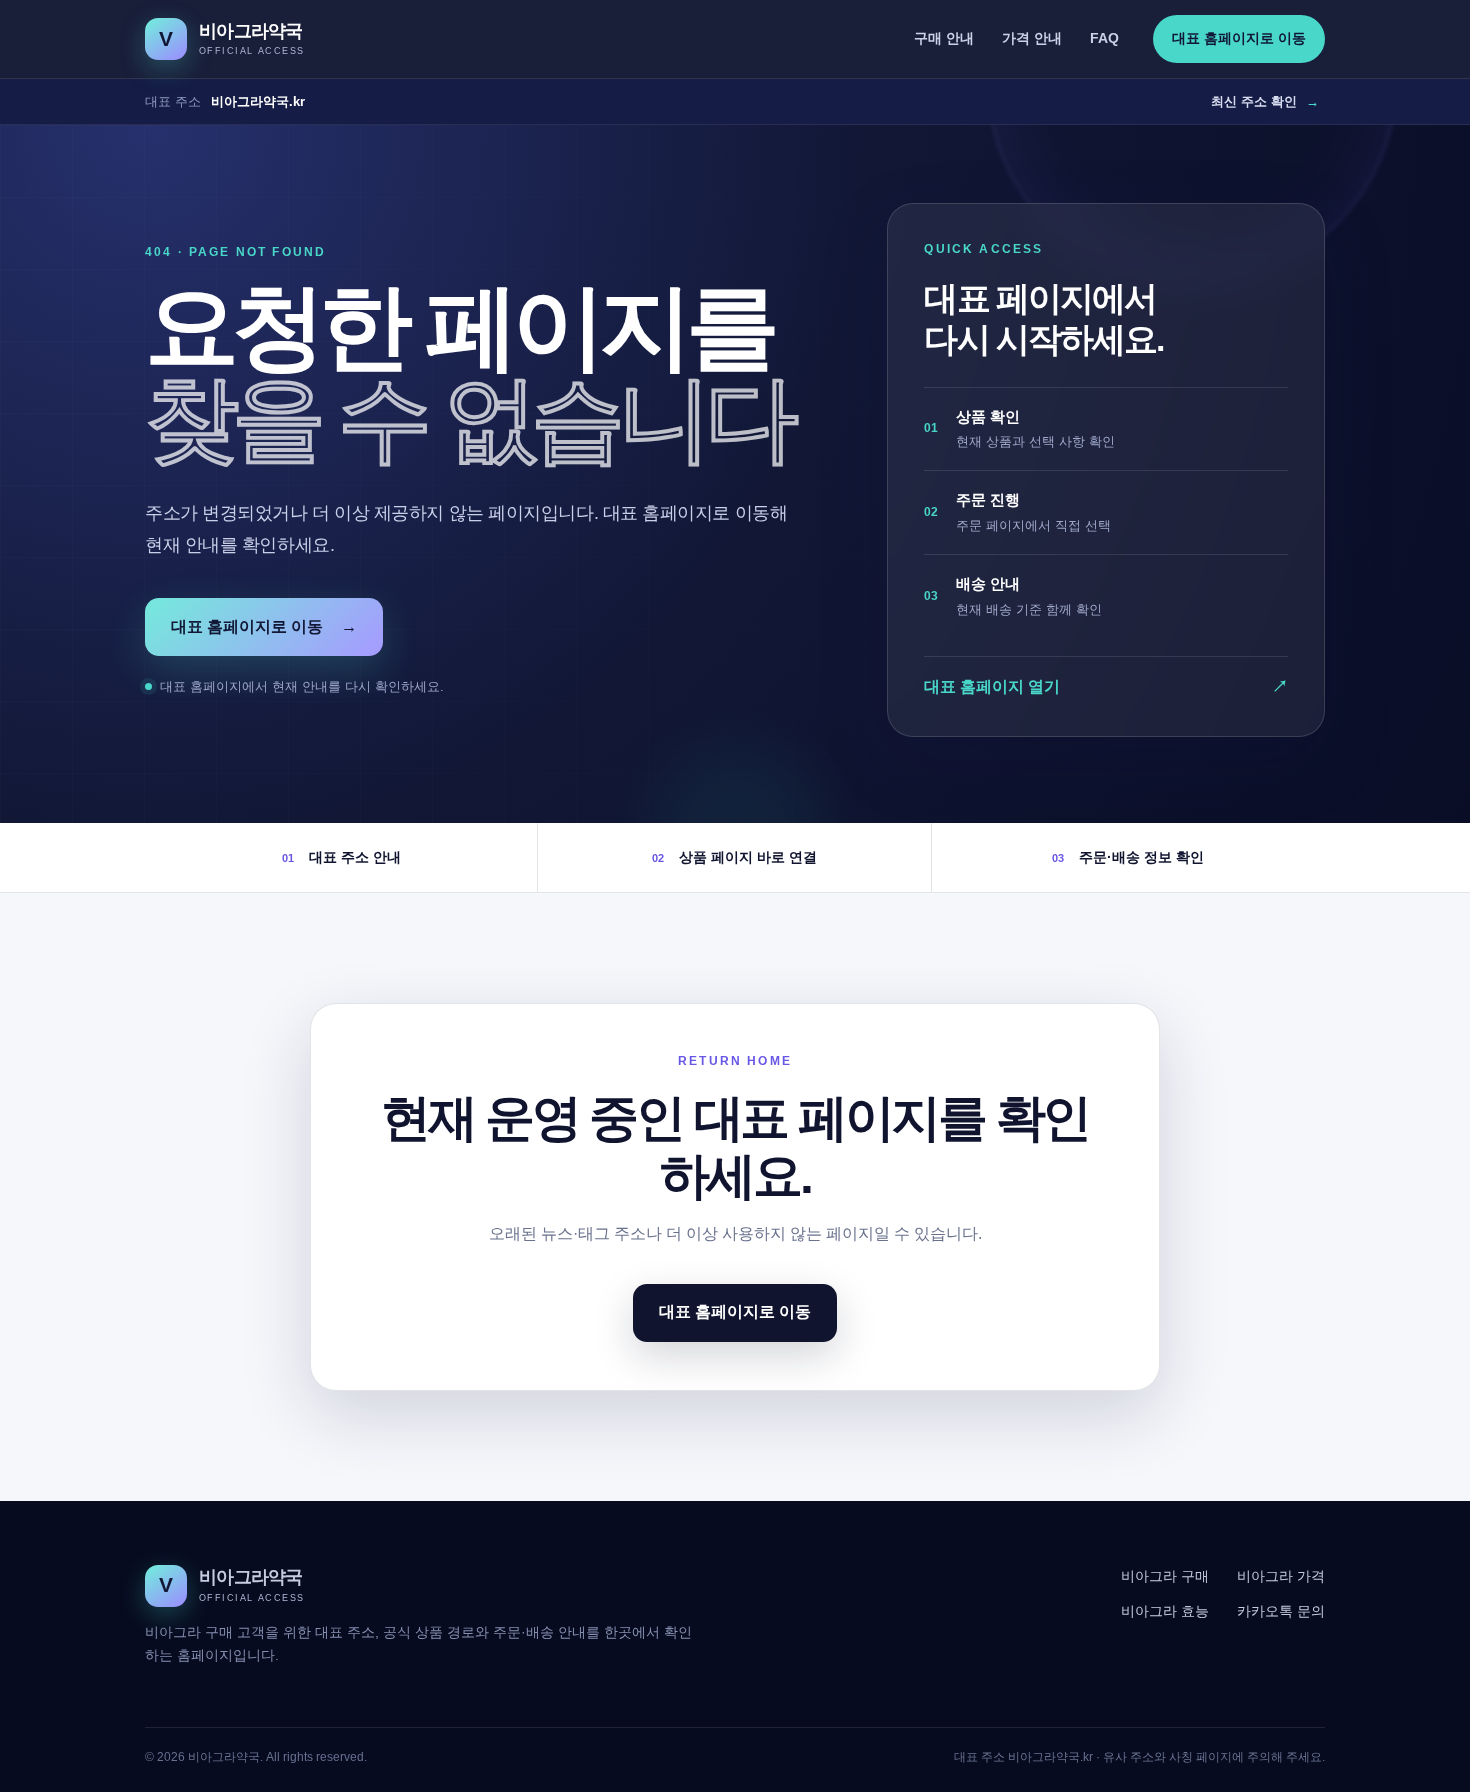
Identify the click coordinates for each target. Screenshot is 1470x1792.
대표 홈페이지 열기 (1106, 686)
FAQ (1104, 38)
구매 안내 (944, 38)
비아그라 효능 (1165, 1611)
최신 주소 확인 (1265, 101)
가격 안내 (1032, 38)
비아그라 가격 (1281, 1576)
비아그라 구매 (1165, 1576)
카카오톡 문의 (1281, 1611)
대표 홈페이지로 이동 (1239, 38)
